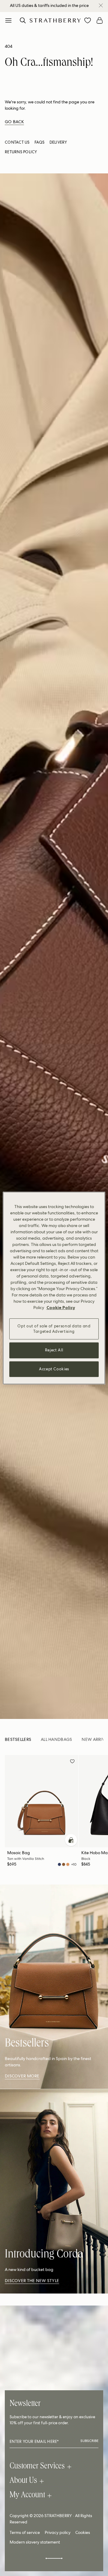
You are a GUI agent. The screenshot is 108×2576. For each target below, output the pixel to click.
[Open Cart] (100, 20)
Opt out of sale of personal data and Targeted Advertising (54, 1329)
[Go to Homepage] (55, 20)
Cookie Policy (61, 1308)
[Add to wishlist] (72, 1762)
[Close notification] (101, 5)
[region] (54, 1288)
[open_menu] (8, 20)
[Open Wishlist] (88, 20)
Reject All (54, 1350)
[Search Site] (23, 20)
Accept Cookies (54, 1369)
